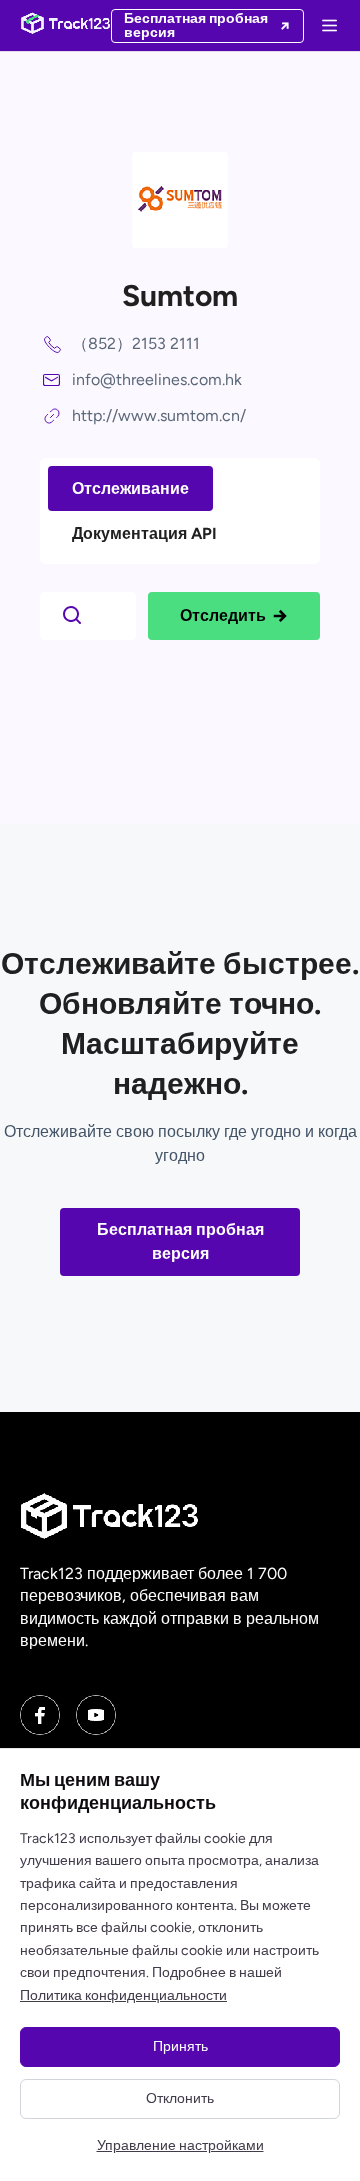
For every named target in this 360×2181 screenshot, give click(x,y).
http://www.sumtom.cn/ (159, 415)
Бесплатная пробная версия (180, 1241)
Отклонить (180, 2098)
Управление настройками (180, 2145)
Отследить (223, 615)
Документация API (144, 533)
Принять (180, 2046)
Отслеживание (130, 488)
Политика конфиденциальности (123, 1995)
